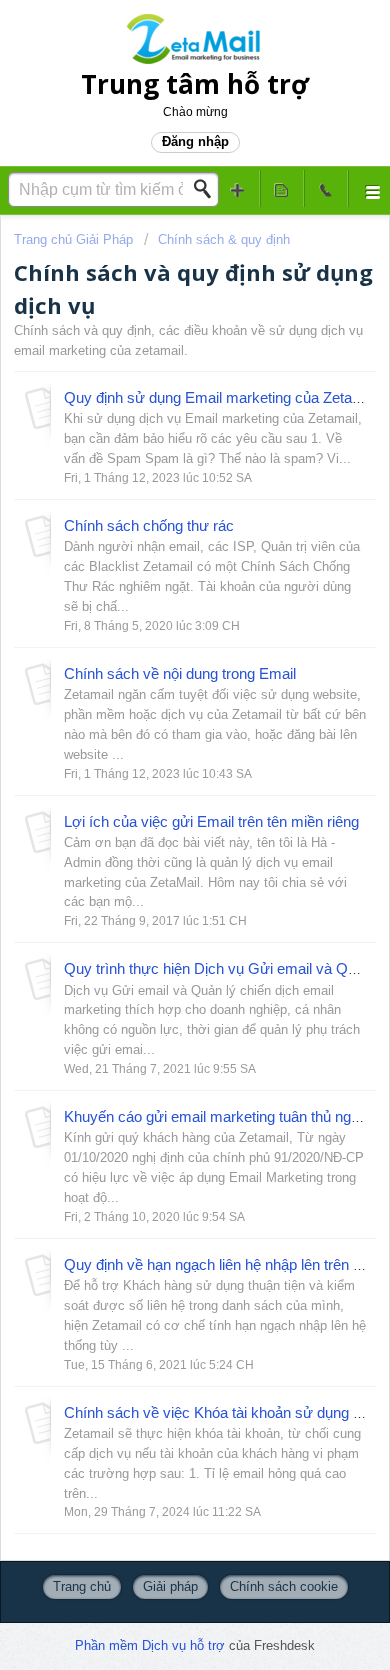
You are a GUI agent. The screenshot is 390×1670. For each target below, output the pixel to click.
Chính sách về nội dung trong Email (180, 673)
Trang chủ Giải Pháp (75, 239)
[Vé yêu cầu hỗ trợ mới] (238, 188)
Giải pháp (170, 1586)
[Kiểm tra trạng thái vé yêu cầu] (282, 188)
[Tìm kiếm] (208, 189)
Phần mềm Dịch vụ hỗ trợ (152, 1645)
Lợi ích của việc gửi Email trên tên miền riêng (211, 821)
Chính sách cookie (284, 1586)
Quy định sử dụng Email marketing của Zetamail (221, 397)
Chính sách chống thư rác (149, 525)
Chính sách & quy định (224, 239)
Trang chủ (82, 1586)
